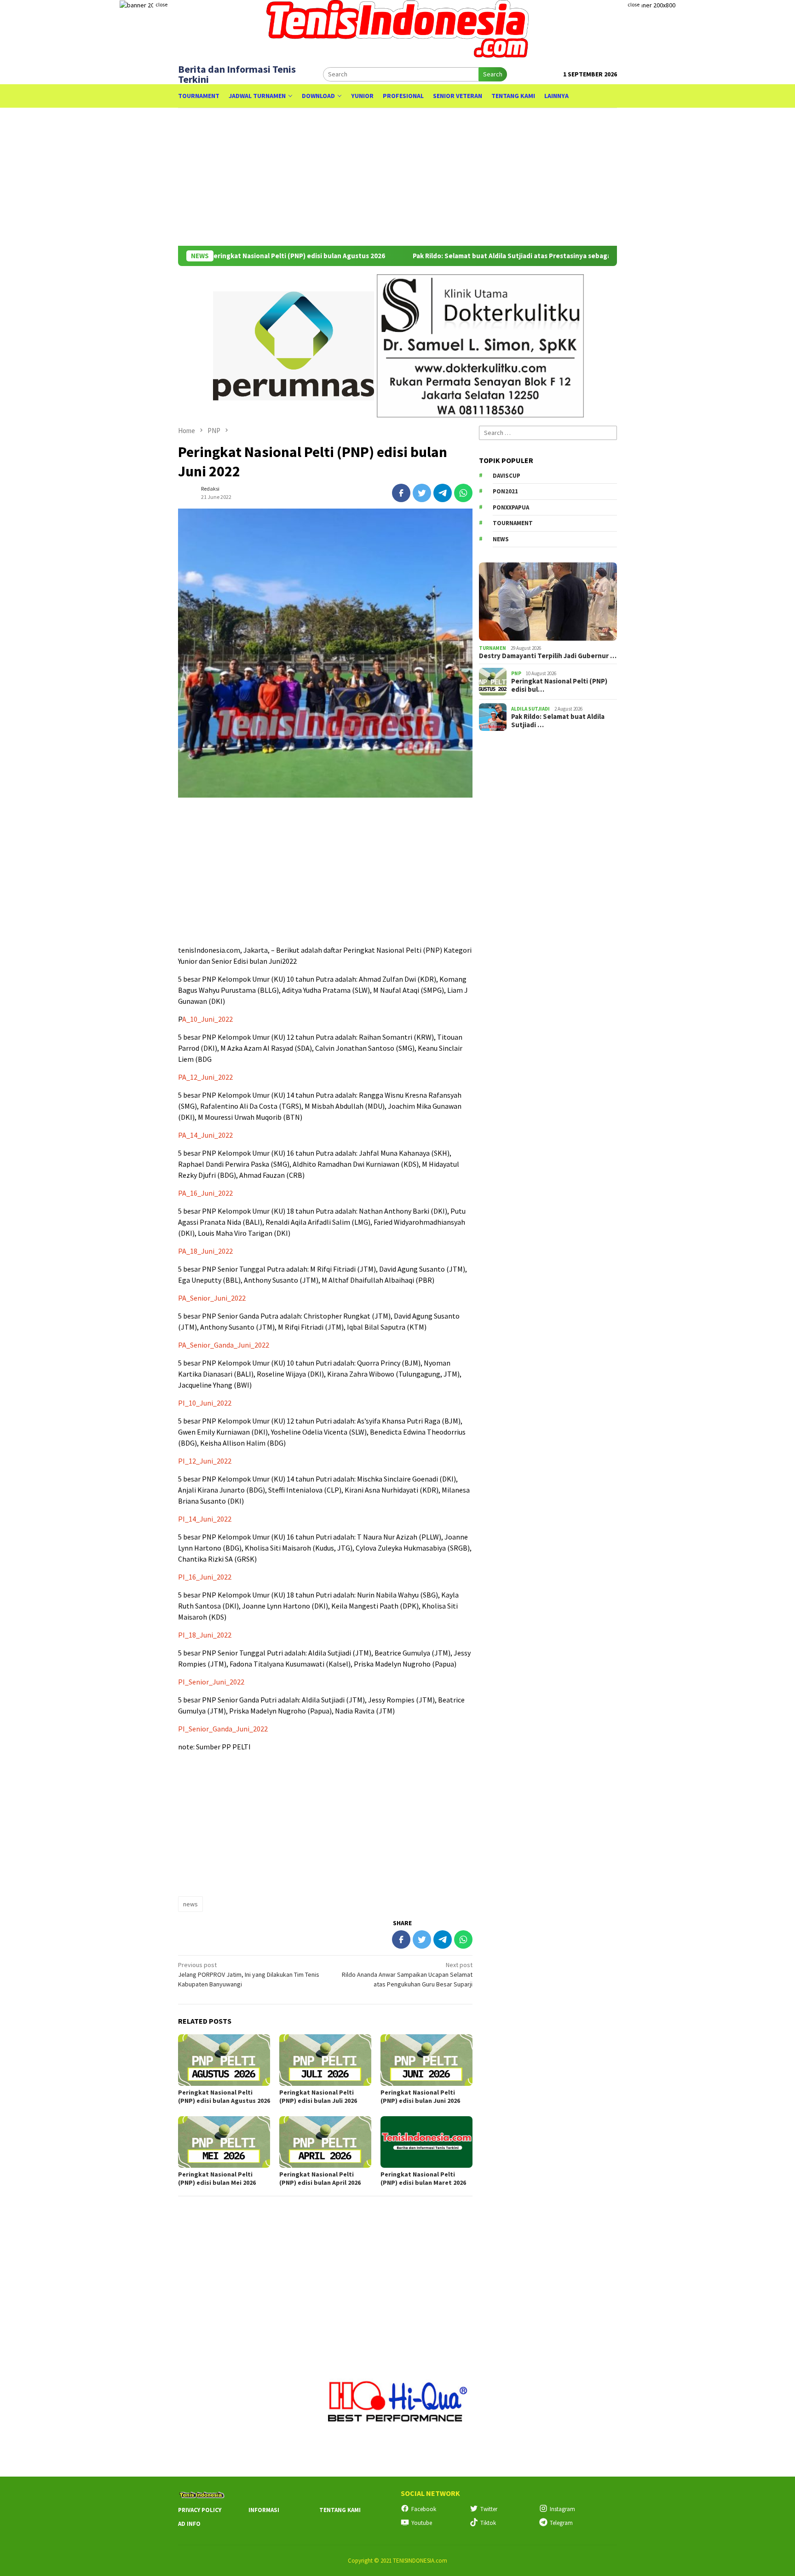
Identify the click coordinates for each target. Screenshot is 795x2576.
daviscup (507, 475)
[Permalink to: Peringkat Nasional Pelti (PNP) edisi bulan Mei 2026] (224, 2142)
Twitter (489, 2509)
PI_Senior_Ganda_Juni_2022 (223, 1729)
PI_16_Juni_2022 (205, 1577)
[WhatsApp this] (463, 493)
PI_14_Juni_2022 (205, 1519)
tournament (513, 523)
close (161, 4)
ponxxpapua (511, 507)
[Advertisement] (397, 177)
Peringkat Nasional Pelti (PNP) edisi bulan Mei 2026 (217, 2178)
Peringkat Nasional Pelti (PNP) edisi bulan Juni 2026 (420, 2096)
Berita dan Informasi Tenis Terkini (237, 74)
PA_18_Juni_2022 (205, 1251)
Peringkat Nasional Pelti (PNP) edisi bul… (559, 685)
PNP (516, 673)
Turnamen (493, 648)
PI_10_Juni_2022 (205, 1403)
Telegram (561, 2523)
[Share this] (401, 493)
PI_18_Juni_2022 (205, 1635)
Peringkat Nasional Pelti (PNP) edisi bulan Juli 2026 (318, 2096)
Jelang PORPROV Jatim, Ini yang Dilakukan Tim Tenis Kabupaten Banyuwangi (249, 1974)
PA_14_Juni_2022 (205, 1135)
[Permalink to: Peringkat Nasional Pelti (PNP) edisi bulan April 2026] (325, 2142)
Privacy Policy (200, 2510)
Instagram (562, 2509)
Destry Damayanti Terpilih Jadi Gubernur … (548, 656)
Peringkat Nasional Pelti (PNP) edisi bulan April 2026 (320, 2178)
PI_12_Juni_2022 (205, 1461)
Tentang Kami (340, 2510)
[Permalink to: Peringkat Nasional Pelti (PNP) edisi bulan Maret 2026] (426, 2142)
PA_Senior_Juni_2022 (212, 1298)
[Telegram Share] (443, 493)
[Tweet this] (422, 493)
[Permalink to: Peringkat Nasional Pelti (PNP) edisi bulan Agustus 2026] (224, 2060)
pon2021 (505, 491)
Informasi (264, 2510)
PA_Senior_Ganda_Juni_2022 (224, 1345)
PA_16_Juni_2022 (205, 1193)
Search (493, 74)
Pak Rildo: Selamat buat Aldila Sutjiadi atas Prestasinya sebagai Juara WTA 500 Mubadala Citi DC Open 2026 (518, 256)
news (190, 1904)
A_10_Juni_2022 (207, 1019)
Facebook (424, 2509)
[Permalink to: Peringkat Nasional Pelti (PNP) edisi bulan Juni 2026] (426, 2060)
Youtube (422, 2523)
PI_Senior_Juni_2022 (211, 1682)
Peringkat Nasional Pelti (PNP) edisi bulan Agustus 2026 (235, 256)
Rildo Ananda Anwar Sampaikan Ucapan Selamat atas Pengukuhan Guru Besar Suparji (407, 1974)
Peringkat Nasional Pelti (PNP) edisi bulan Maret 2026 (423, 2178)
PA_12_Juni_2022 (205, 1077)
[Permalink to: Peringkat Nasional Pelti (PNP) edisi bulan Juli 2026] (325, 2060)
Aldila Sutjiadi (530, 708)
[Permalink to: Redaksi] (187, 492)
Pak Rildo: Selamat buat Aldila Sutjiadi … (558, 721)
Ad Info (189, 2524)
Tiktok (488, 2523)
